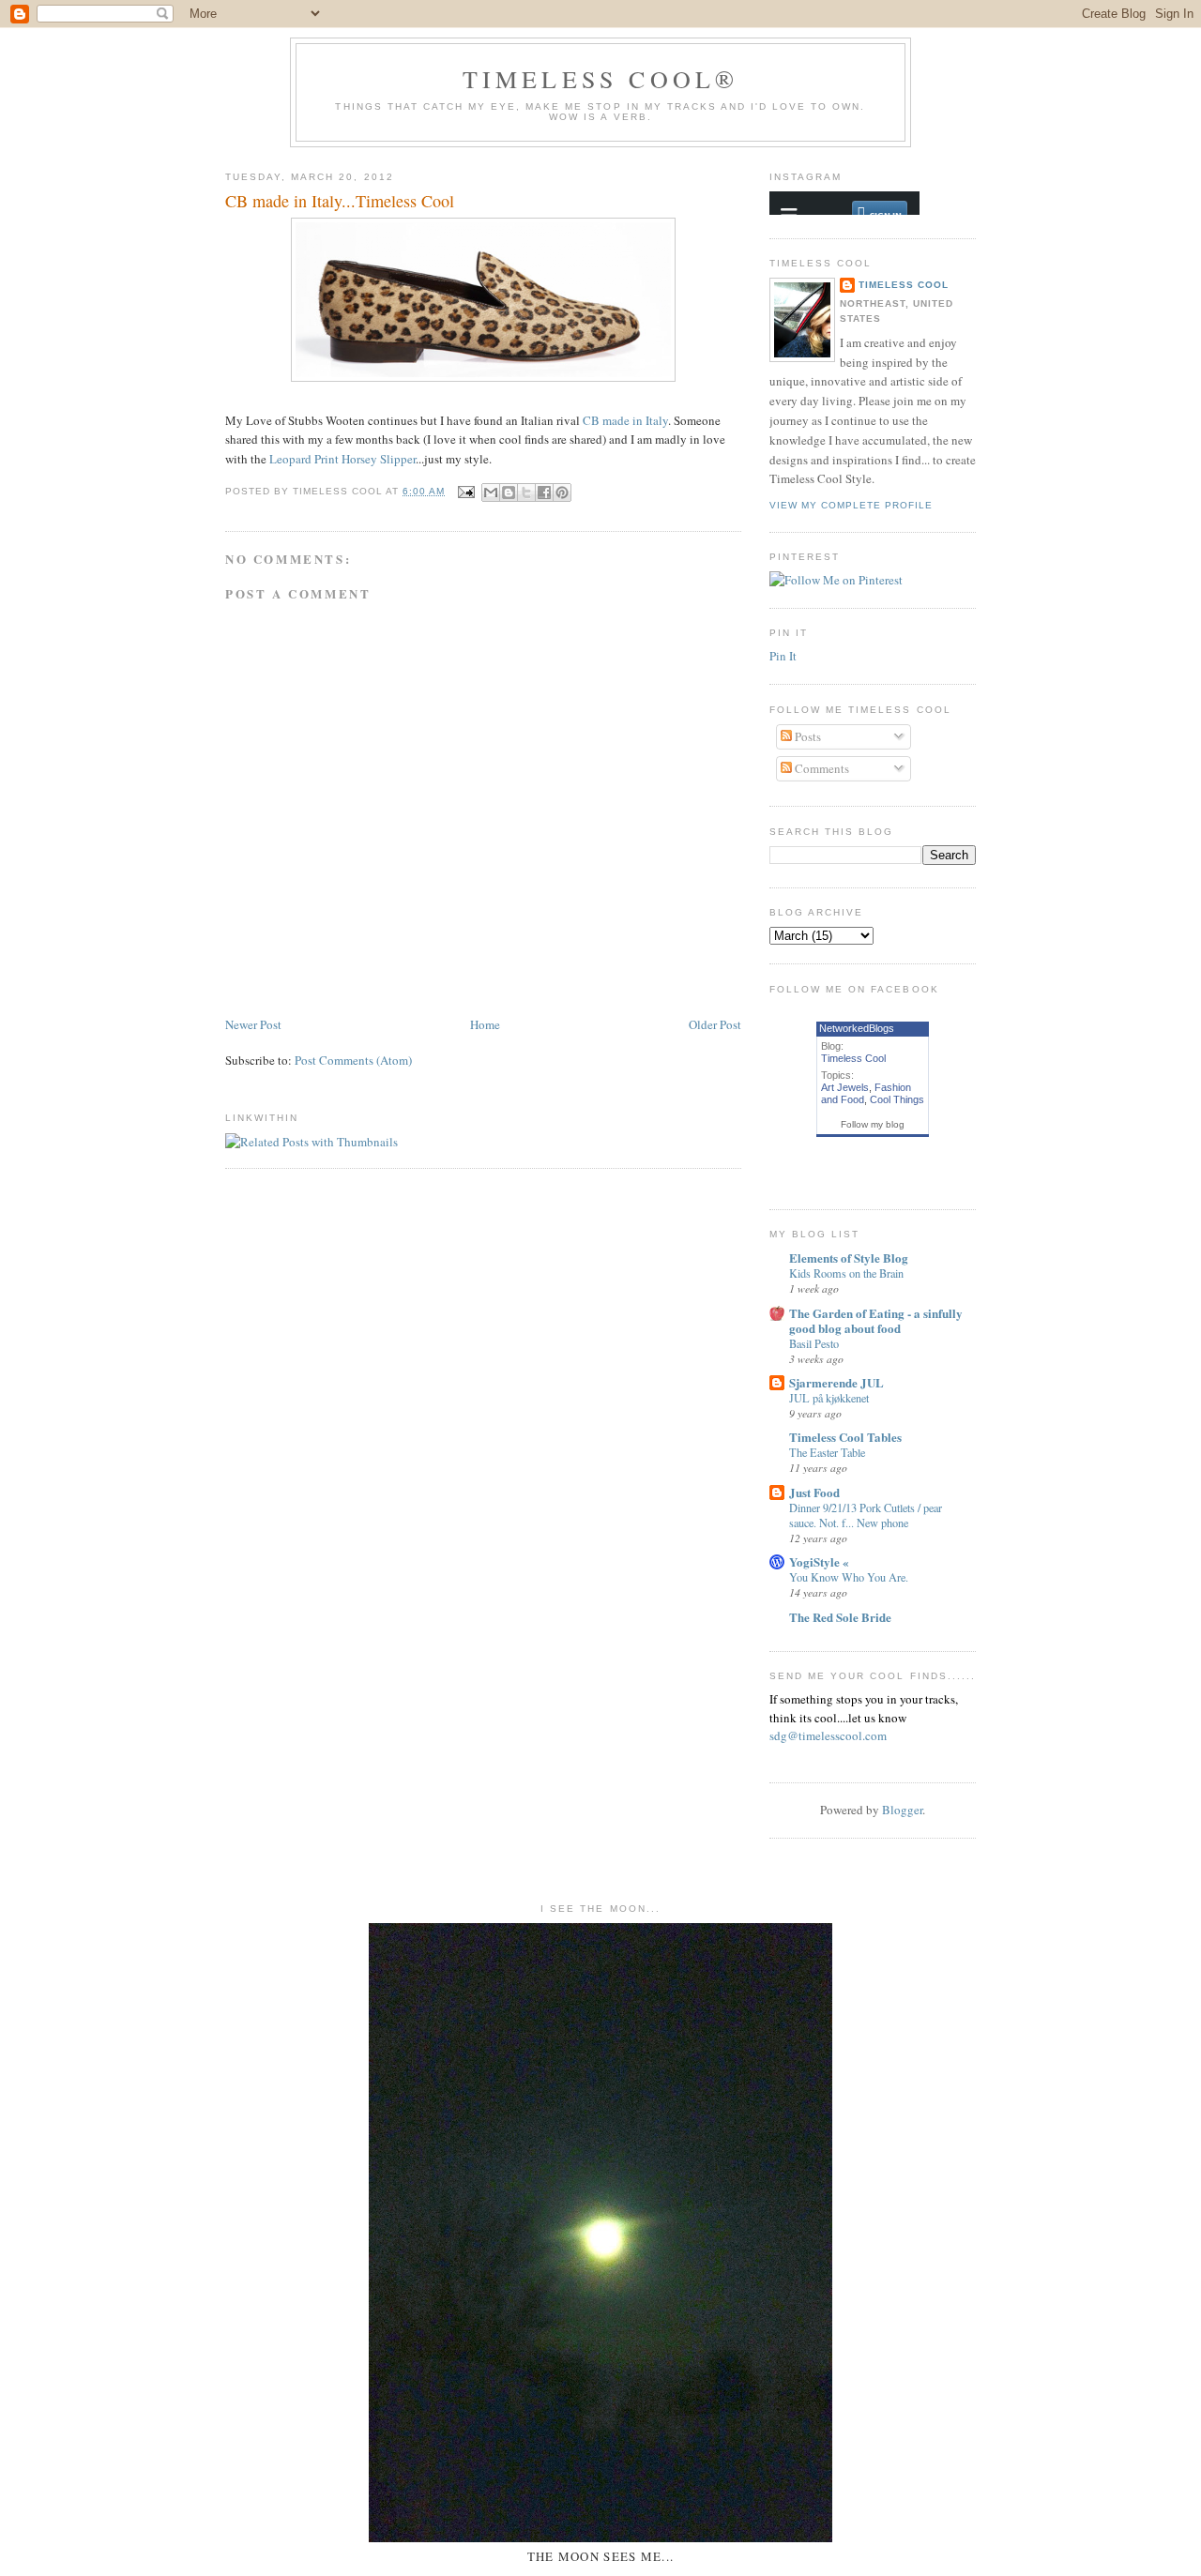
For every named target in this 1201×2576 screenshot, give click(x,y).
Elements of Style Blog (849, 1258)
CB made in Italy (625, 420)
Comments (821, 768)
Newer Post (253, 1024)
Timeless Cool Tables (845, 1437)
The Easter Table (827, 1452)
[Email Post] (466, 491)
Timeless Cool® (601, 79)
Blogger (902, 1810)
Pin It (783, 656)
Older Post (715, 1024)
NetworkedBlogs (857, 1028)
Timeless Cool (904, 285)
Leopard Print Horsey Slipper (342, 459)
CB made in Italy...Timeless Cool (340, 201)
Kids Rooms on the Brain (846, 1273)
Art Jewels (845, 1087)
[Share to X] (526, 492)
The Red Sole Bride (840, 1617)
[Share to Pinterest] (562, 492)
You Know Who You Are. (849, 1577)
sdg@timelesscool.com (828, 1735)
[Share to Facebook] (544, 492)
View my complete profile (851, 505)
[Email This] (491, 492)
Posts (806, 736)
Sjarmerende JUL (836, 1382)
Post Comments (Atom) (353, 1060)
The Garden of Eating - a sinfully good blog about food (876, 1320)
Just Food (814, 1492)
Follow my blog (873, 1124)
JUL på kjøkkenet (829, 1398)
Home (485, 1024)
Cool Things (897, 1099)
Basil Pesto (814, 1343)
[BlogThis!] (509, 492)
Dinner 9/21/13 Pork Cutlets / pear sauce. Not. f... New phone (866, 1515)
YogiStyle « (819, 1561)
